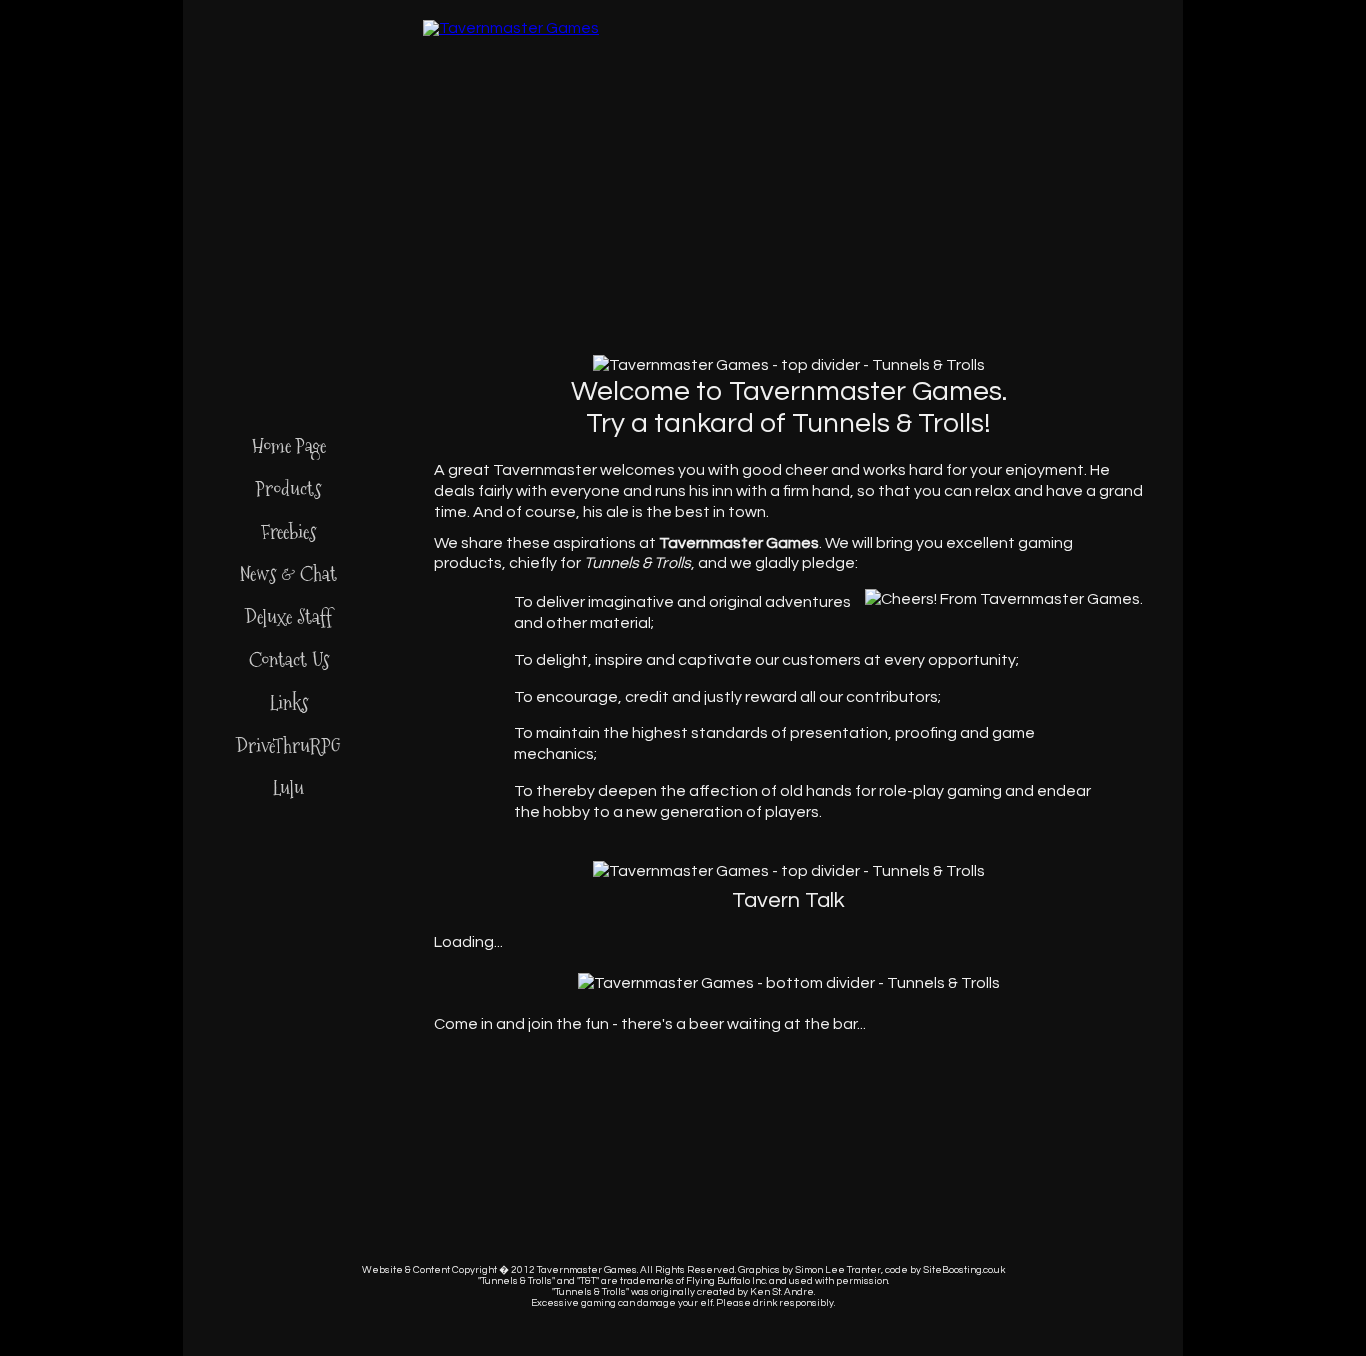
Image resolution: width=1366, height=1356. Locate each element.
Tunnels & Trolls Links (999, 140)
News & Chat (288, 574)
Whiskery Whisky (1157, 183)
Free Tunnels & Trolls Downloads (491, 140)
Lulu (288, 788)
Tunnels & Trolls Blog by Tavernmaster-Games (618, 140)
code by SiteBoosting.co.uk (945, 1270)
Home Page (289, 446)
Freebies (288, 532)
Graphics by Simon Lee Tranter (809, 1270)
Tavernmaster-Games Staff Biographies (745, 140)
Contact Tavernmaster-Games (872, 140)
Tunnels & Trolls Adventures (364, 140)
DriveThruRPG (288, 746)
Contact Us (289, 660)
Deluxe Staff (288, 617)
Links (289, 703)
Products (288, 489)
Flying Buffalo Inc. (726, 1281)
